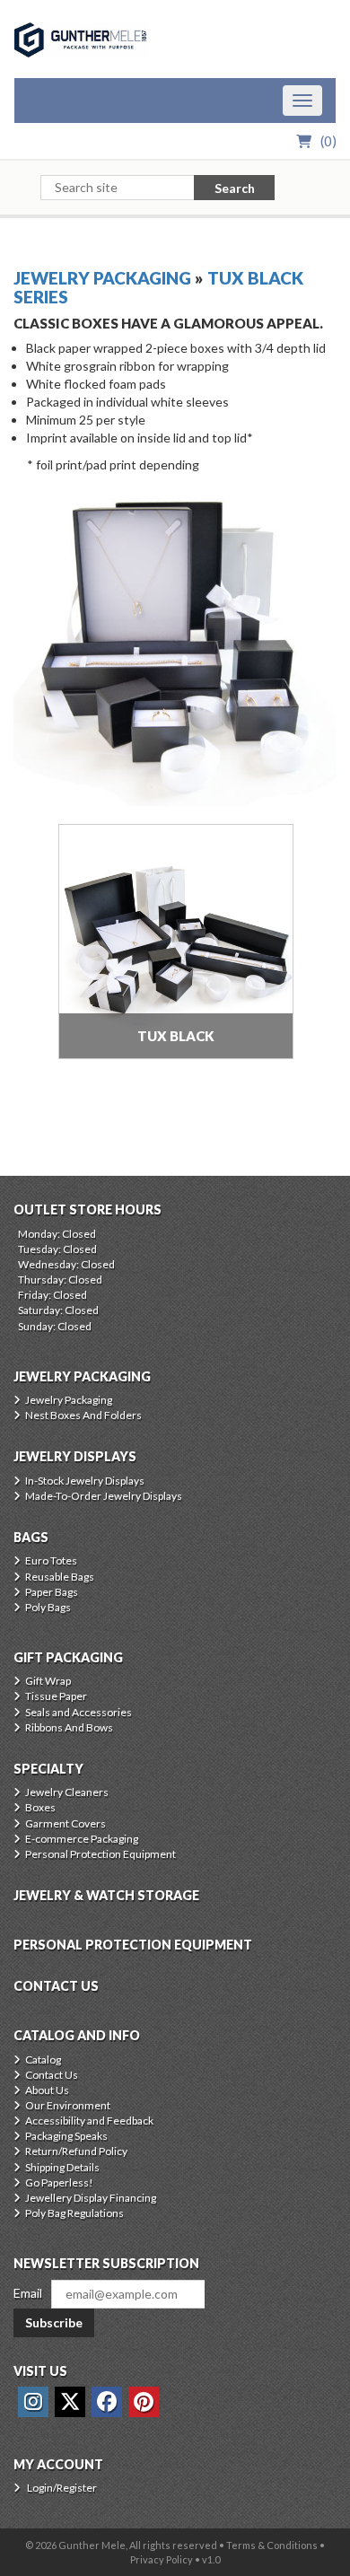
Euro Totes (51, 1560)
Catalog (43, 2059)
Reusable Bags (60, 1577)
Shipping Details (62, 2167)
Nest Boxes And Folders (83, 1415)
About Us (47, 2090)
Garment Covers (66, 1823)
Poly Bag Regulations (74, 2213)
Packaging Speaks (66, 2136)
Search (235, 188)
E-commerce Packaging (82, 1839)
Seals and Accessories (79, 1712)
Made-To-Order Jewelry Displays (104, 1496)
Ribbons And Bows (69, 1727)
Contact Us (52, 2075)
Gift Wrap (48, 1681)
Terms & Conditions (272, 2545)
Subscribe (54, 2322)
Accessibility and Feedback (89, 2120)
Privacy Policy (162, 2559)
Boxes (40, 1807)
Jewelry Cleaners (67, 1792)
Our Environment (68, 2105)
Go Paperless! (59, 2182)
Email (28, 2293)
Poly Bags (48, 1607)
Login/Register (62, 2488)
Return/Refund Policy (76, 2151)
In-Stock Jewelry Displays (85, 1481)
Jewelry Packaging (102, 278)
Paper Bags (52, 1592)
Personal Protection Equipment (101, 1854)
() (328, 141)
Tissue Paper (56, 1696)
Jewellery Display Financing (91, 2198)
